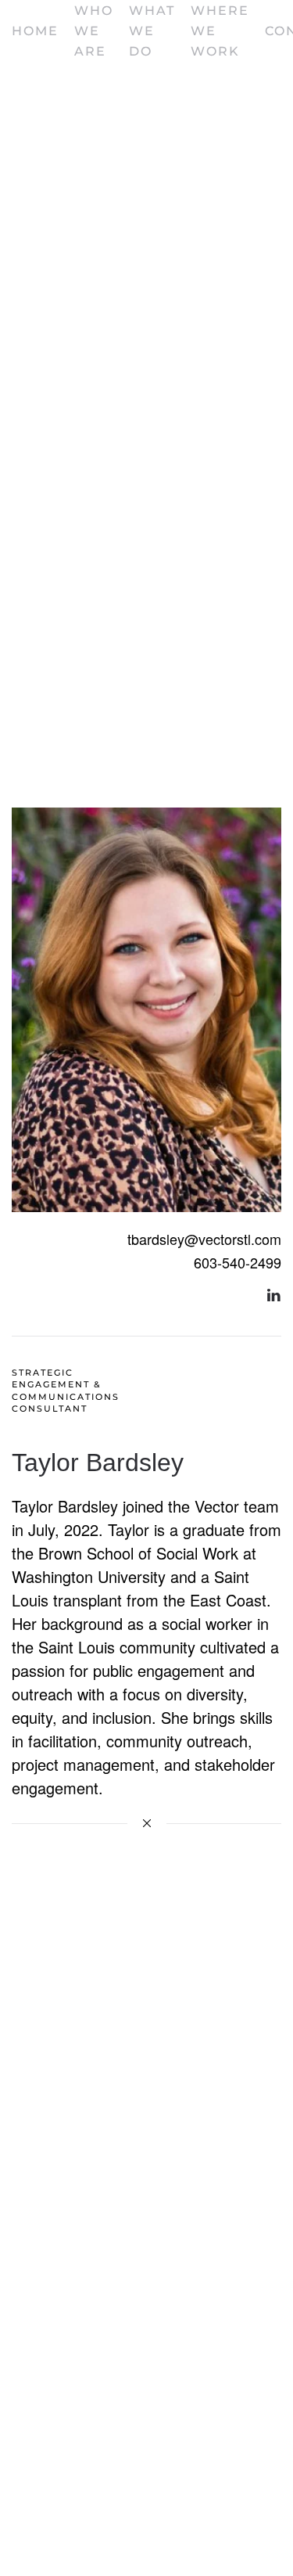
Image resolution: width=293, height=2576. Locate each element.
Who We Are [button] (94, 31)
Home (35, 31)
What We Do (152, 31)
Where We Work (220, 31)
